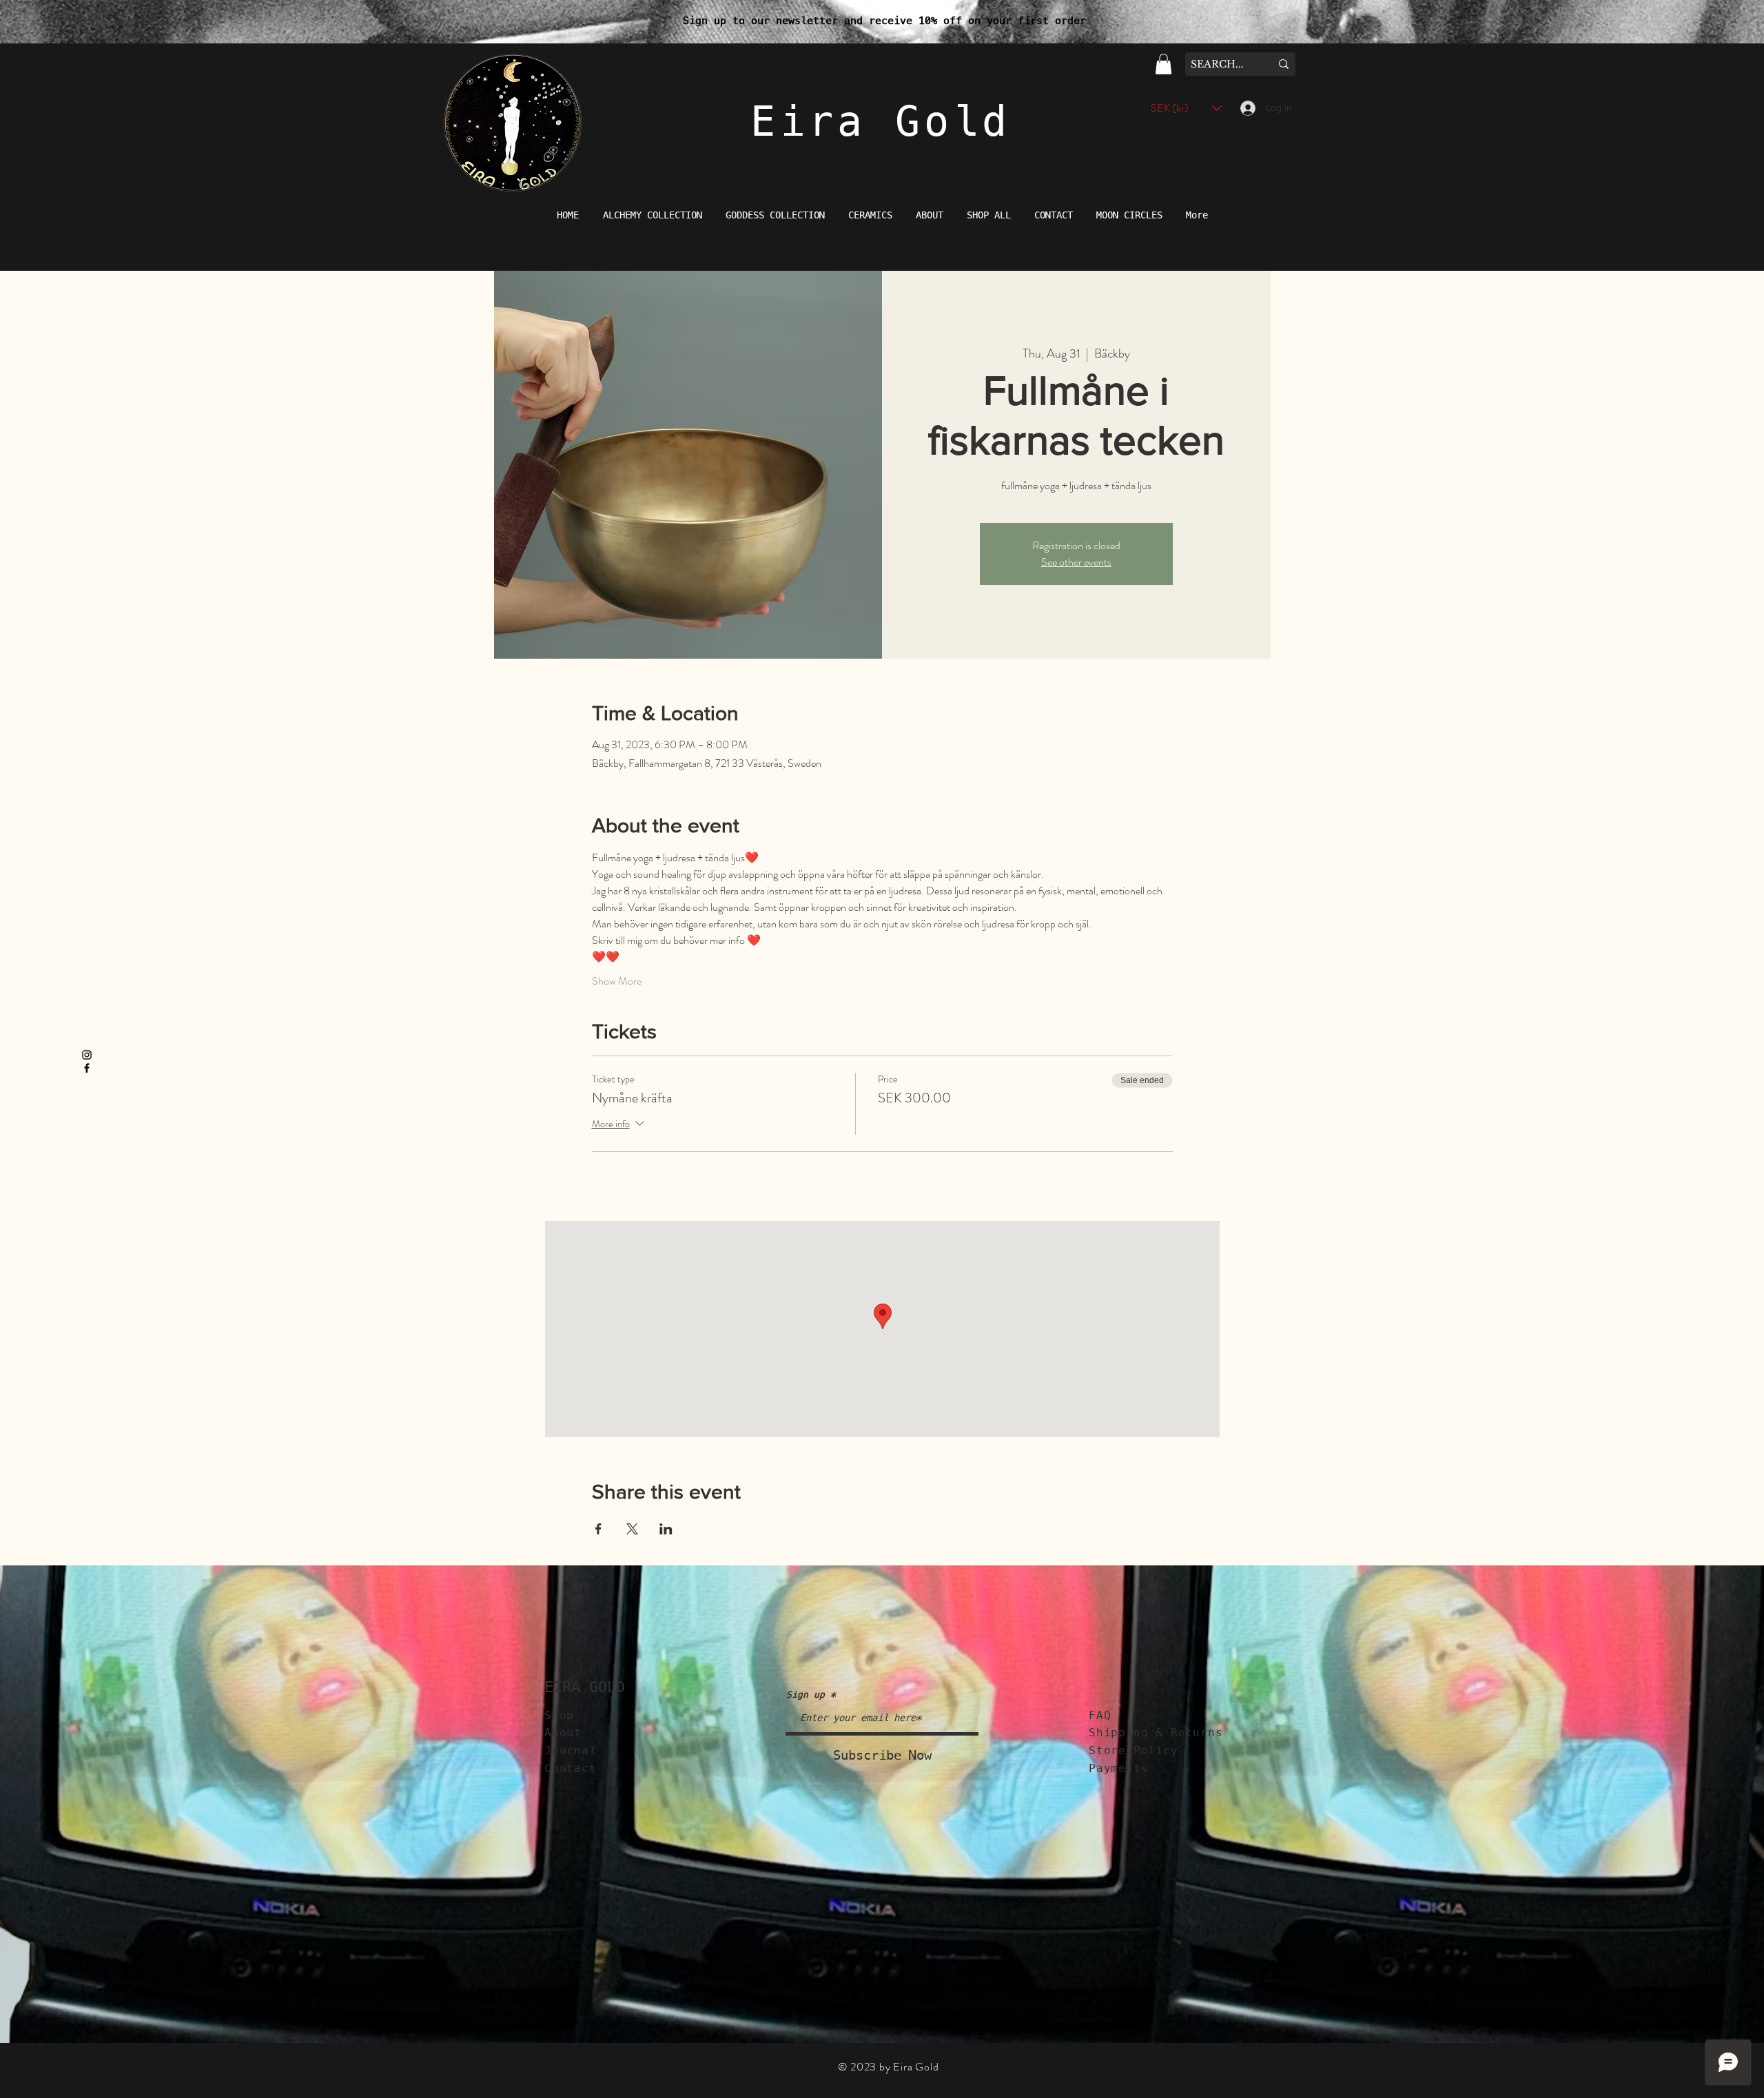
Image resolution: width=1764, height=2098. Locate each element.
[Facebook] (87, 1068)
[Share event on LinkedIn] (666, 1529)
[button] (1163, 64)
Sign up (806, 1695)
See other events (1076, 562)
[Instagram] (87, 1055)
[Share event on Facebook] (598, 1529)
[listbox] (1186, 108)
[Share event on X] (632, 1529)
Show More (617, 981)
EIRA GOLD (585, 1687)
